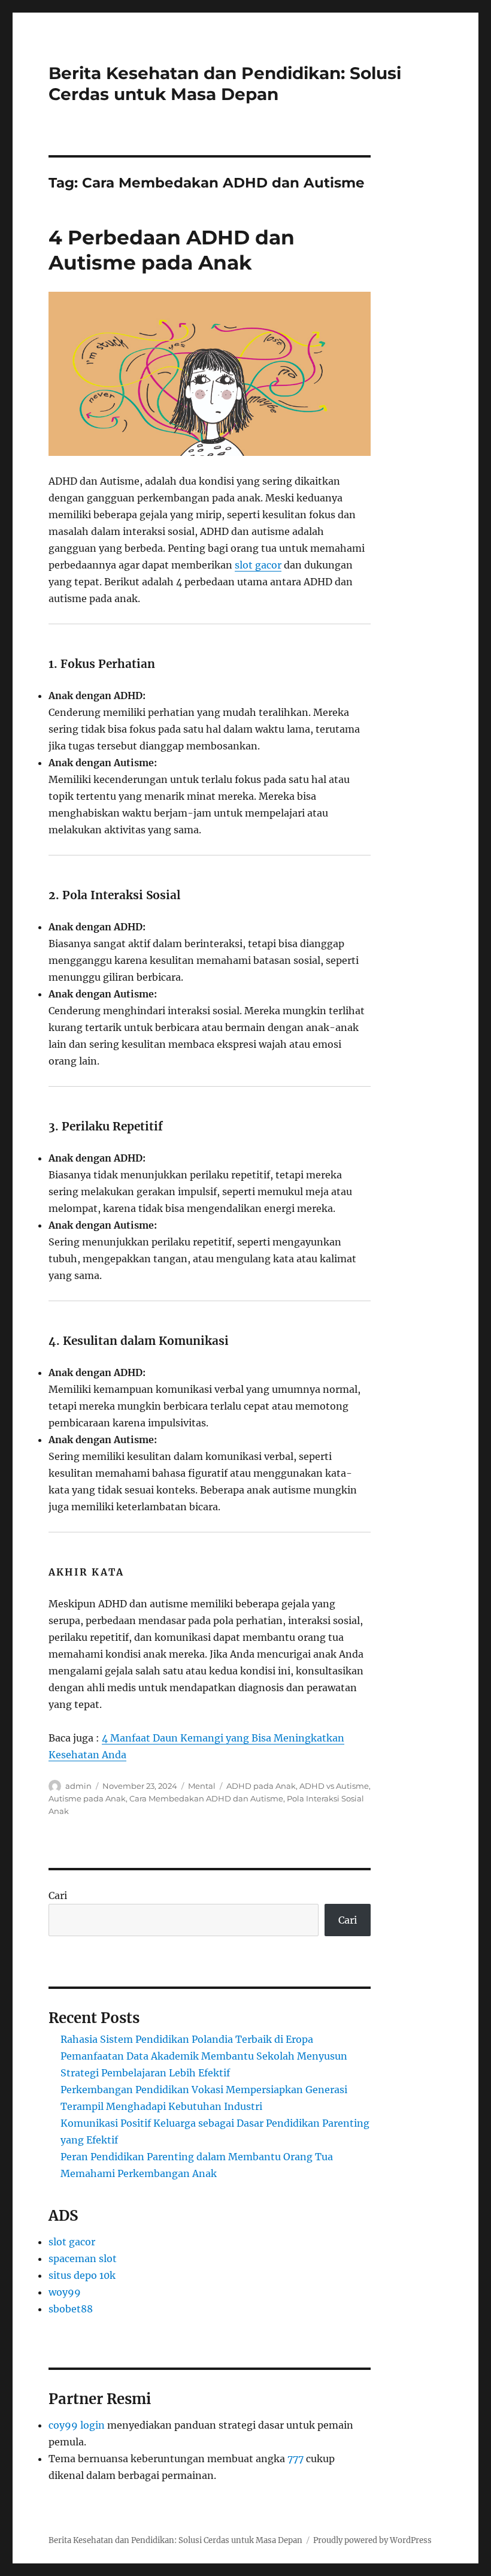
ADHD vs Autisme (334, 1786)
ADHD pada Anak (261, 1786)
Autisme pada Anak (87, 1798)
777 (295, 2459)
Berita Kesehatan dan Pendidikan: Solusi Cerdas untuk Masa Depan (225, 84)
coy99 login (77, 2425)
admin (78, 1786)
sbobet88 (71, 2309)
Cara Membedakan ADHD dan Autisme (206, 1798)
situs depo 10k (82, 2275)
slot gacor (258, 565)
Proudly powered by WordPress (372, 2540)
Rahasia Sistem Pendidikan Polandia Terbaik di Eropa (187, 2039)
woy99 (65, 2292)
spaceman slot (83, 2258)
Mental (202, 1786)
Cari (58, 1895)
